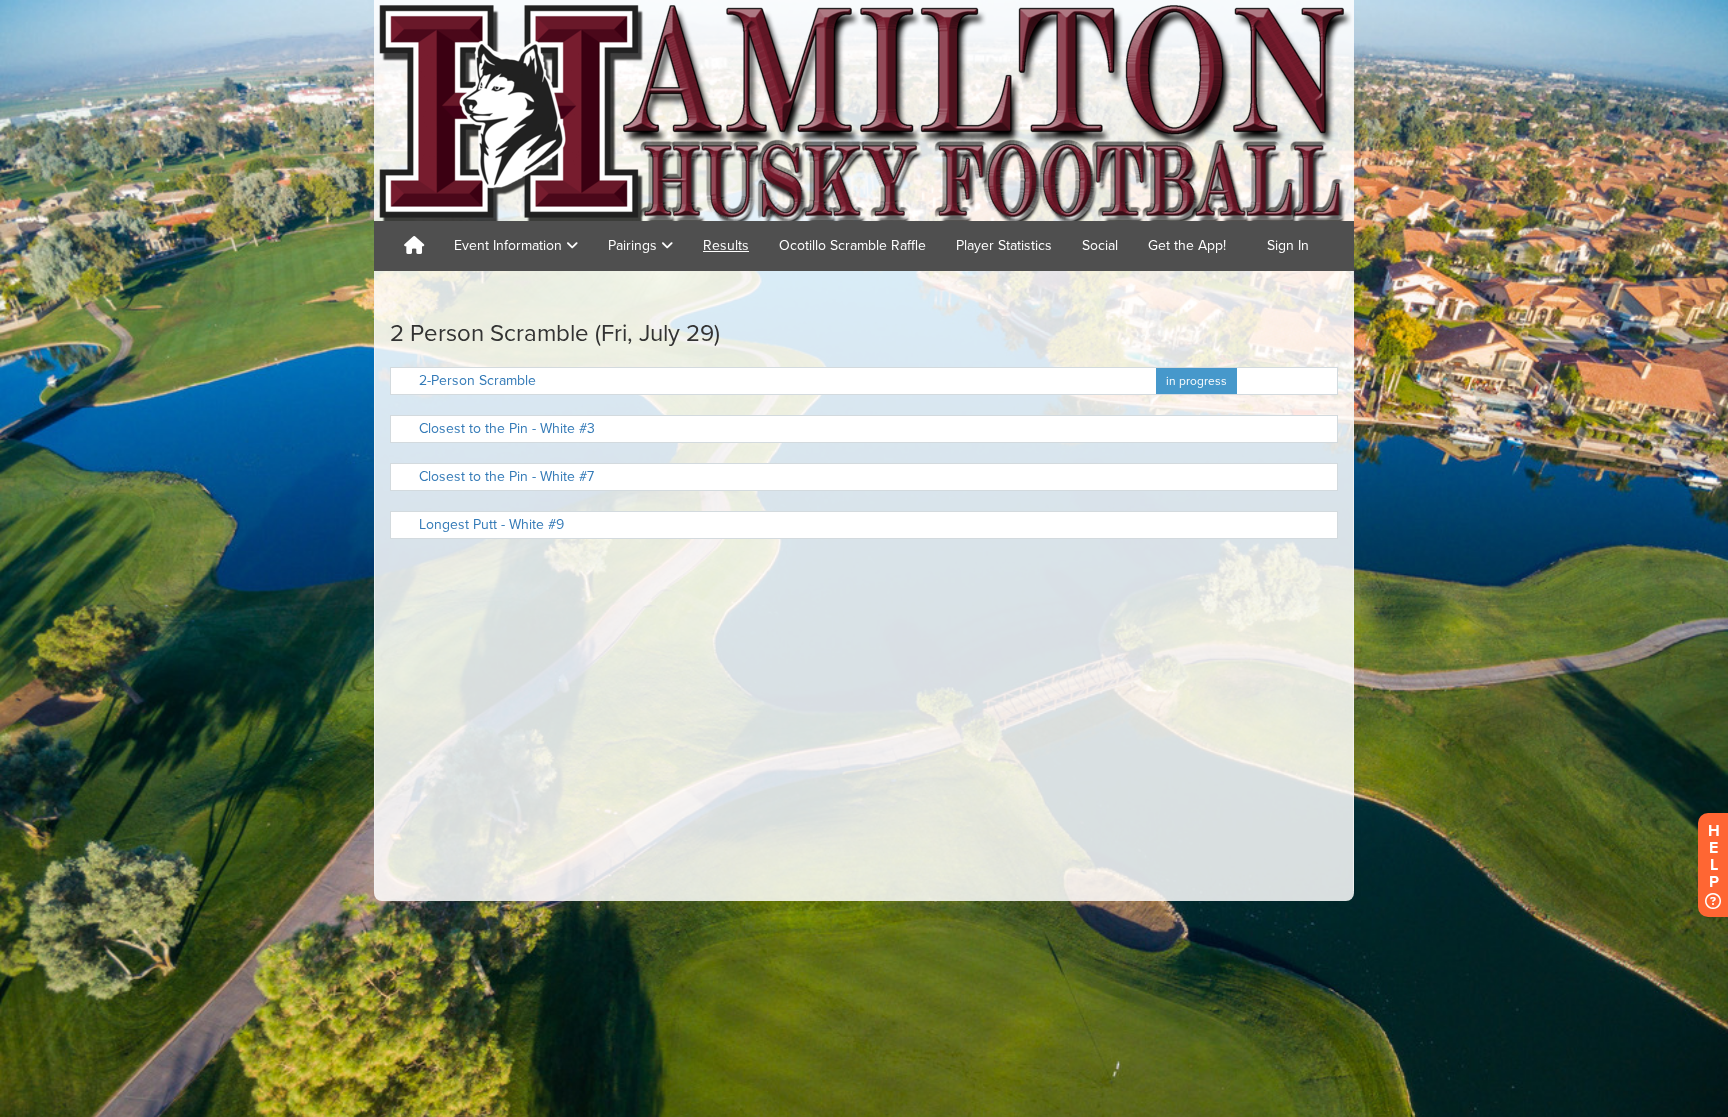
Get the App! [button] (1187, 245)
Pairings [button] (634, 245)
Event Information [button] (510, 245)
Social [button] (1100, 245)
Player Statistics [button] (1004, 245)
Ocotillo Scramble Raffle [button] (852, 245)
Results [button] (726, 245)
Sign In (1288, 245)
